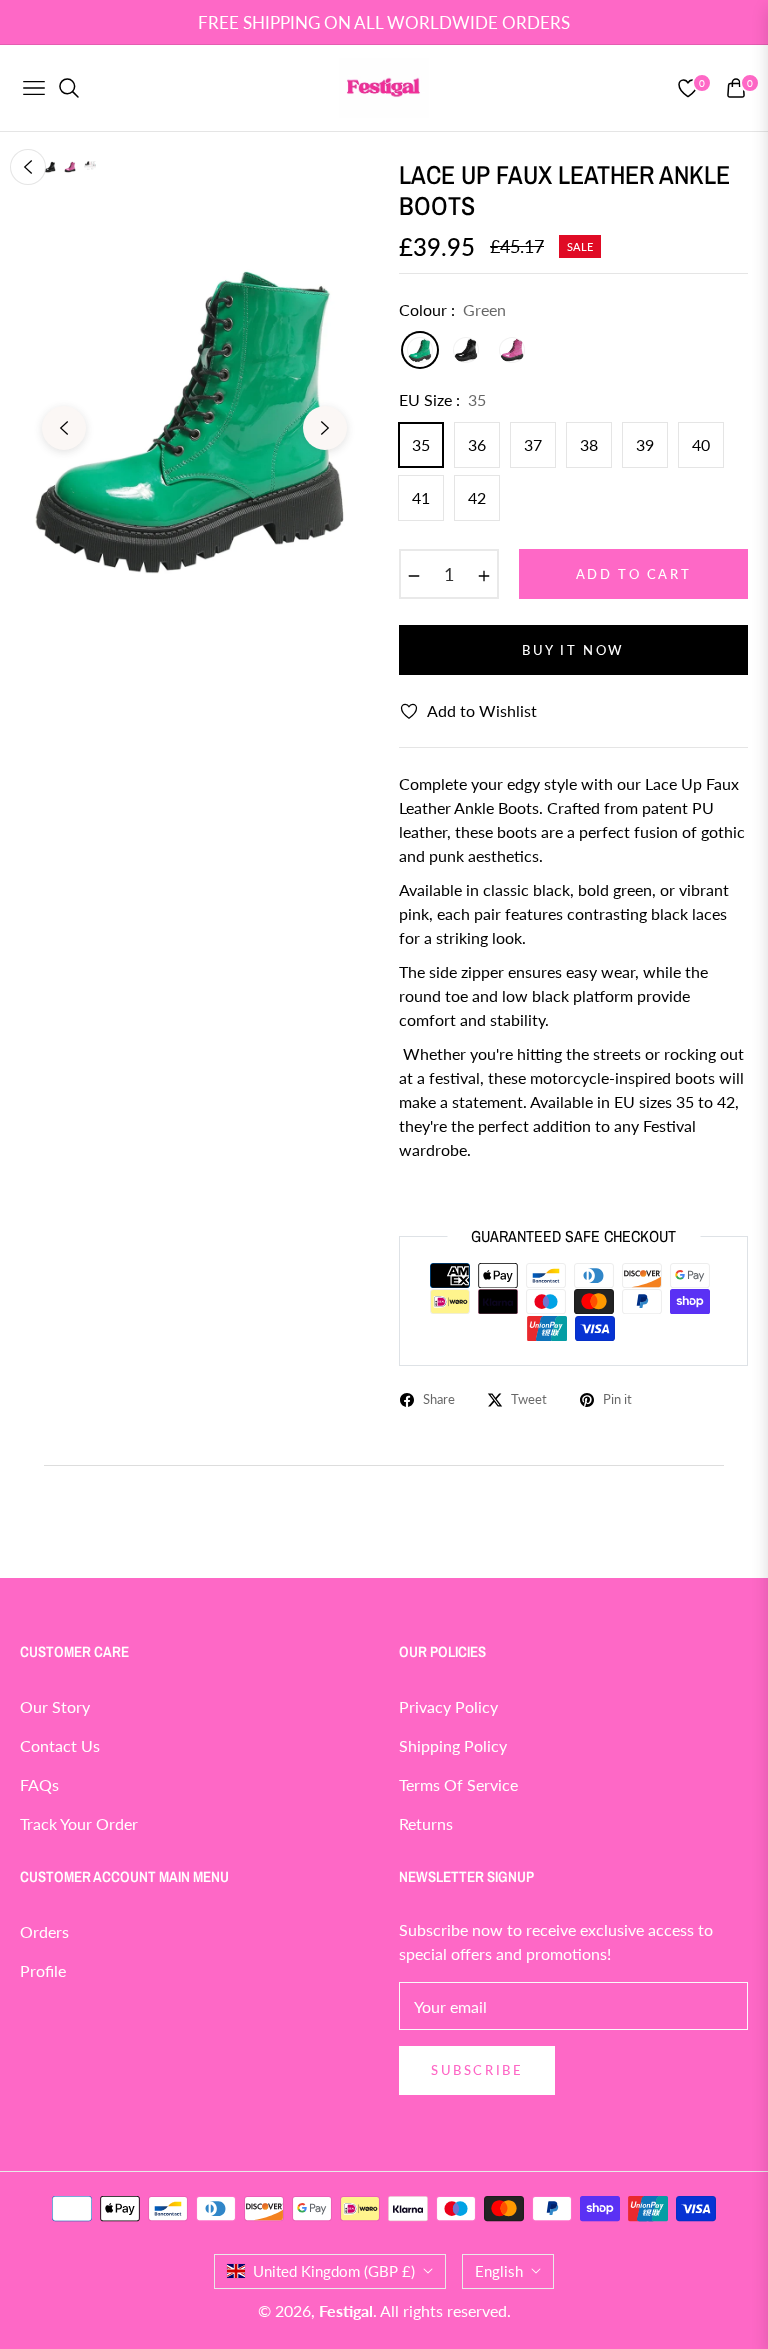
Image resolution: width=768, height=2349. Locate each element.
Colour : (452, 309)
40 (701, 444)
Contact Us (60, 1745)
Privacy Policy (448, 1706)
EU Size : (442, 399)
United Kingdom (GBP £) (334, 2271)
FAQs (39, 1784)
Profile (43, 1970)
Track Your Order (79, 1823)
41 (421, 497)
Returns (426, 1823)
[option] (194, 413)
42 (477, 497)
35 (421, 444)
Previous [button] (64, 428)
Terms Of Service (458, 1784)
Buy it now (573, 650)
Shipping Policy (453, 1745)
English (499, 2271)
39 (645, 444)
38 (589, 444)
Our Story (55, 1706)
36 (477, 444)
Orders (44, 1931)
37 (533, 444)
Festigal (346, 2310)
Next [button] (325, 428)
